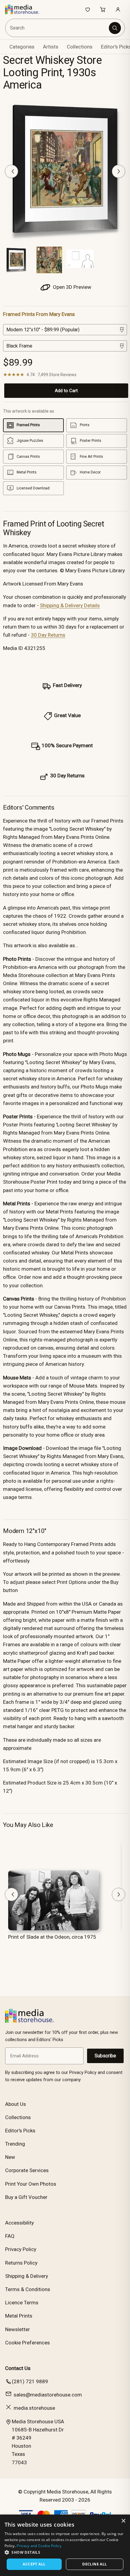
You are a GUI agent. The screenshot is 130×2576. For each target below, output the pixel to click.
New (10, 2157)
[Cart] (103, 9)
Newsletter (18, 2329)
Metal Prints (19, 2316)
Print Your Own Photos (31, 2184)
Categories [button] (22, 47)
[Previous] (11, 171)
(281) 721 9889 (30, 2381)
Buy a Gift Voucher (26, 2197)
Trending (15, 2144)
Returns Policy (21, 2263)
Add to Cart (66, 391)
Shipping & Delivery (27, 2276)
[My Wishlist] (88, 9)
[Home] (25, 9)
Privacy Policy (21, 2249)
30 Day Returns (48, 635)
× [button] (123, 2521)
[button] (65, 2552)
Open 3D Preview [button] (71, 287)
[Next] (119, 171)
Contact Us (18, 2368)
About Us (16, 2104)
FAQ (10, 2236)
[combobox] (58, 28)
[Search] (115, 28)
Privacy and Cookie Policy (39, 2546)
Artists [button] (51, 47)
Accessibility (19, 2223)
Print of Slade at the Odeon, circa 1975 (52, 1937)
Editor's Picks (20, 2131)
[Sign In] (118, 9)
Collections (80, 47)
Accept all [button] (34, 2564)
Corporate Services (27, 2170)
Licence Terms (22, 2303)
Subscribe (105, 2056)
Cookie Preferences (28, 2343)
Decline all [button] (94, 2564)
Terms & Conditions (28, 2289)
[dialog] (65, 2545)
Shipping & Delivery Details (70, 605)
